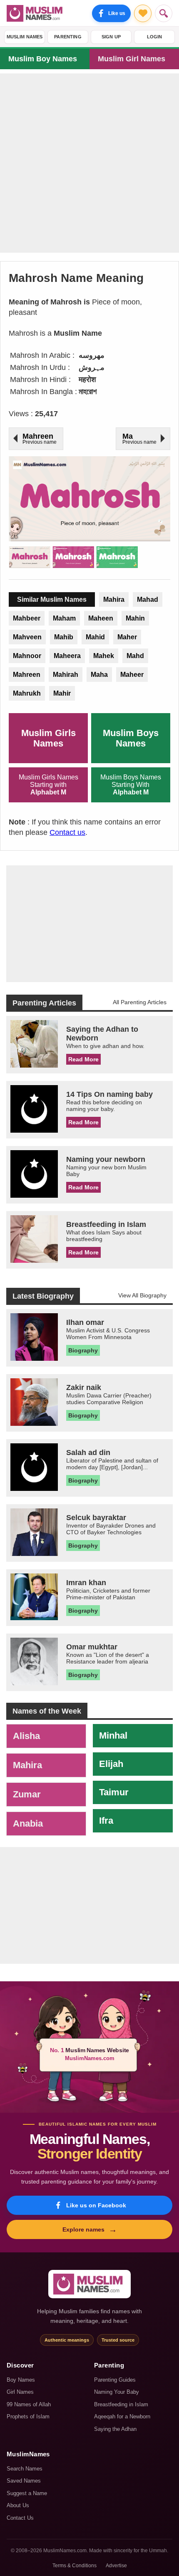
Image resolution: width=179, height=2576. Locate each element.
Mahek (104, 656)
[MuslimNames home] (89, 2284)
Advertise (116, 2566)
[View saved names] (143, 13)
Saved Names (24, 2481)
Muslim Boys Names (131, 738)
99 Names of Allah (29, 2404)
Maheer (132, 675)
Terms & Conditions (75, 2566)
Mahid (95, 637)
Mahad (148, 599)
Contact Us (20, 2518)
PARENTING (68, 37)
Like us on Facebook (96, 2205)
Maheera (67, 656)
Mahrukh (27, 693)
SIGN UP (111, 37)
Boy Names (21, 2380)
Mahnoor (27, 656)
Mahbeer (27, 618)
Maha (99, 675)
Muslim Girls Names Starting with (48, 785)
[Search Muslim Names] (164, 13)
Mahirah (66, 675)
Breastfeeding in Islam (121, 2404)
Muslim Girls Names (48, 738)
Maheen (101, 618)
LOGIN (155, 37)
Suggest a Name (27, 2493)
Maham (64, 618)
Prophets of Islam (28, 2416)
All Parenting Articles (140, 1002)
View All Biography (142, 1295)
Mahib (64, 637)
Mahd (135, 656)
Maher (127, 637)
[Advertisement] (89, 163)
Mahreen (27, 675)
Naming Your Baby (117, 2392)
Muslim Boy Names (43, 59)
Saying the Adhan (115, 2429)
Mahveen (27, 637)
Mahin (135, 618)
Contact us (67, 832)
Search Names (25, 2469)
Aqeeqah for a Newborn (122, 2416)
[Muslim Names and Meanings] (36, 13)
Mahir (62, 693)
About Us (18, 2505)
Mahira (114, 599)
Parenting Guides (115, 2380)
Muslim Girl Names (132, 59)
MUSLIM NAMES (25, 37)
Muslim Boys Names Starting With (131, 785)
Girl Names (20, 2392)
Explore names (90, 2229)
